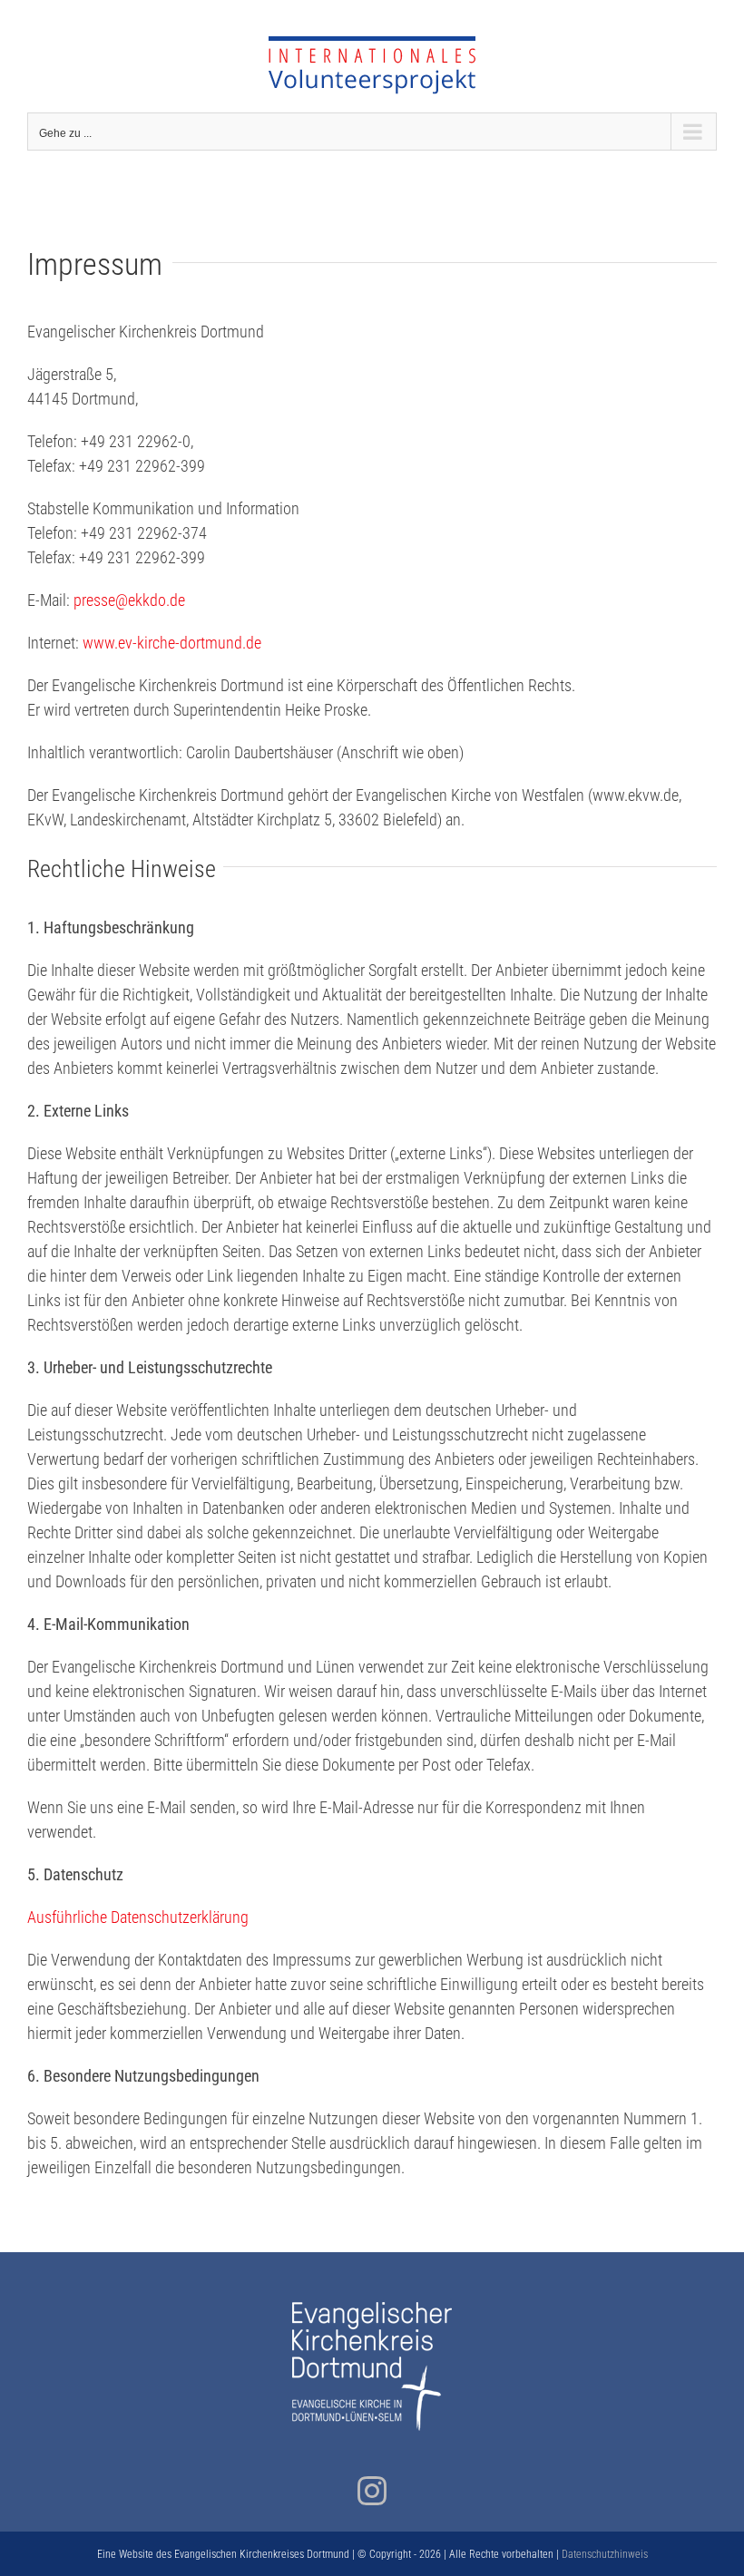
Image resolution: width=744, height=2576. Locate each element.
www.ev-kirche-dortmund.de (172, 643)
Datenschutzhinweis (605, 2554)
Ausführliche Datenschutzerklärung (138, 1917)
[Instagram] (372, 2491)
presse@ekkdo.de (129, 600)
